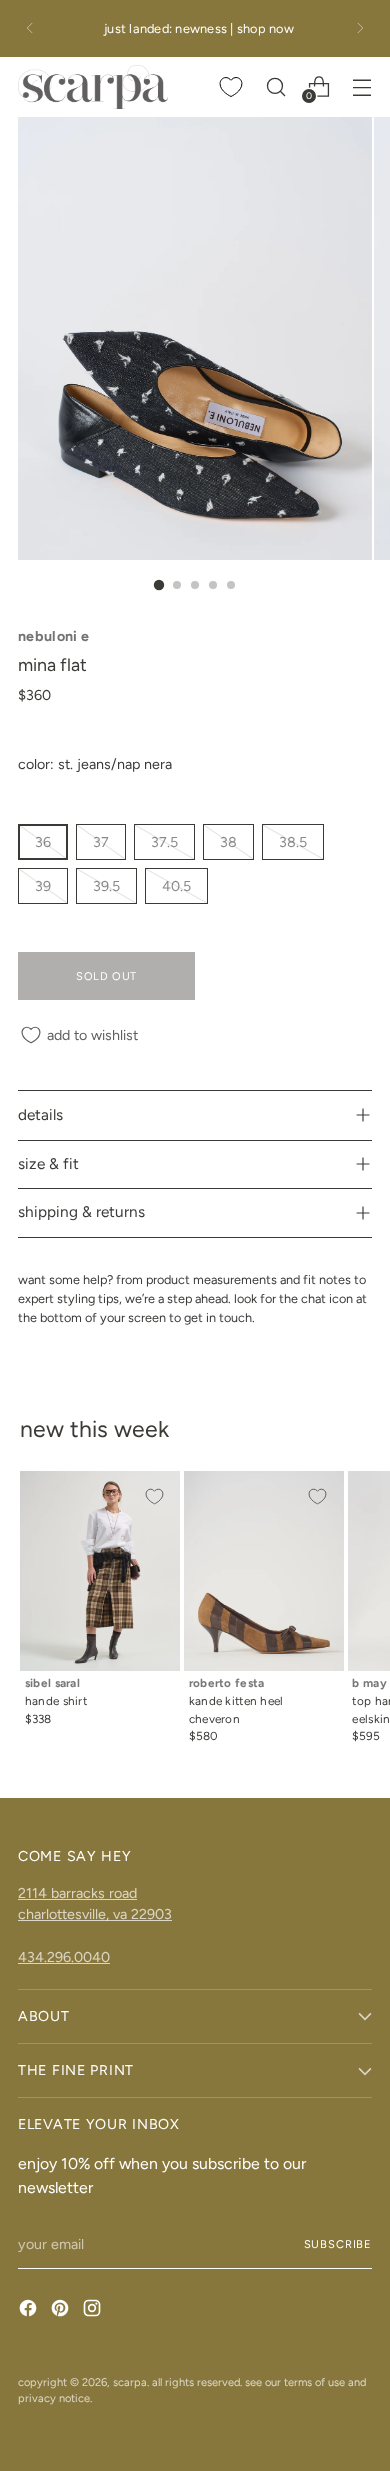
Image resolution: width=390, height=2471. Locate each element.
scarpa (130, 2382)
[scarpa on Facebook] (30, 2311)
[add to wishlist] (154, 1497)
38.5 (293, 842)
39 (43, 886)
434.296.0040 (64, 1957)
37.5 (164, 842)
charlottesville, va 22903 (95, 1914)
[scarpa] (93, 87)
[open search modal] (275, 86)
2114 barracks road (77, 1893)
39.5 (106, 886)
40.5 (176, 886)
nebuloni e (54, 636)
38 (228, 842)
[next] (360, 28)
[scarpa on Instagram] (94, 2311)
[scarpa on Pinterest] (62, 2311)
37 (101, 842)
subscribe (338, 2244)
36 (43, 842)
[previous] (30, 28)
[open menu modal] (361, 86)
